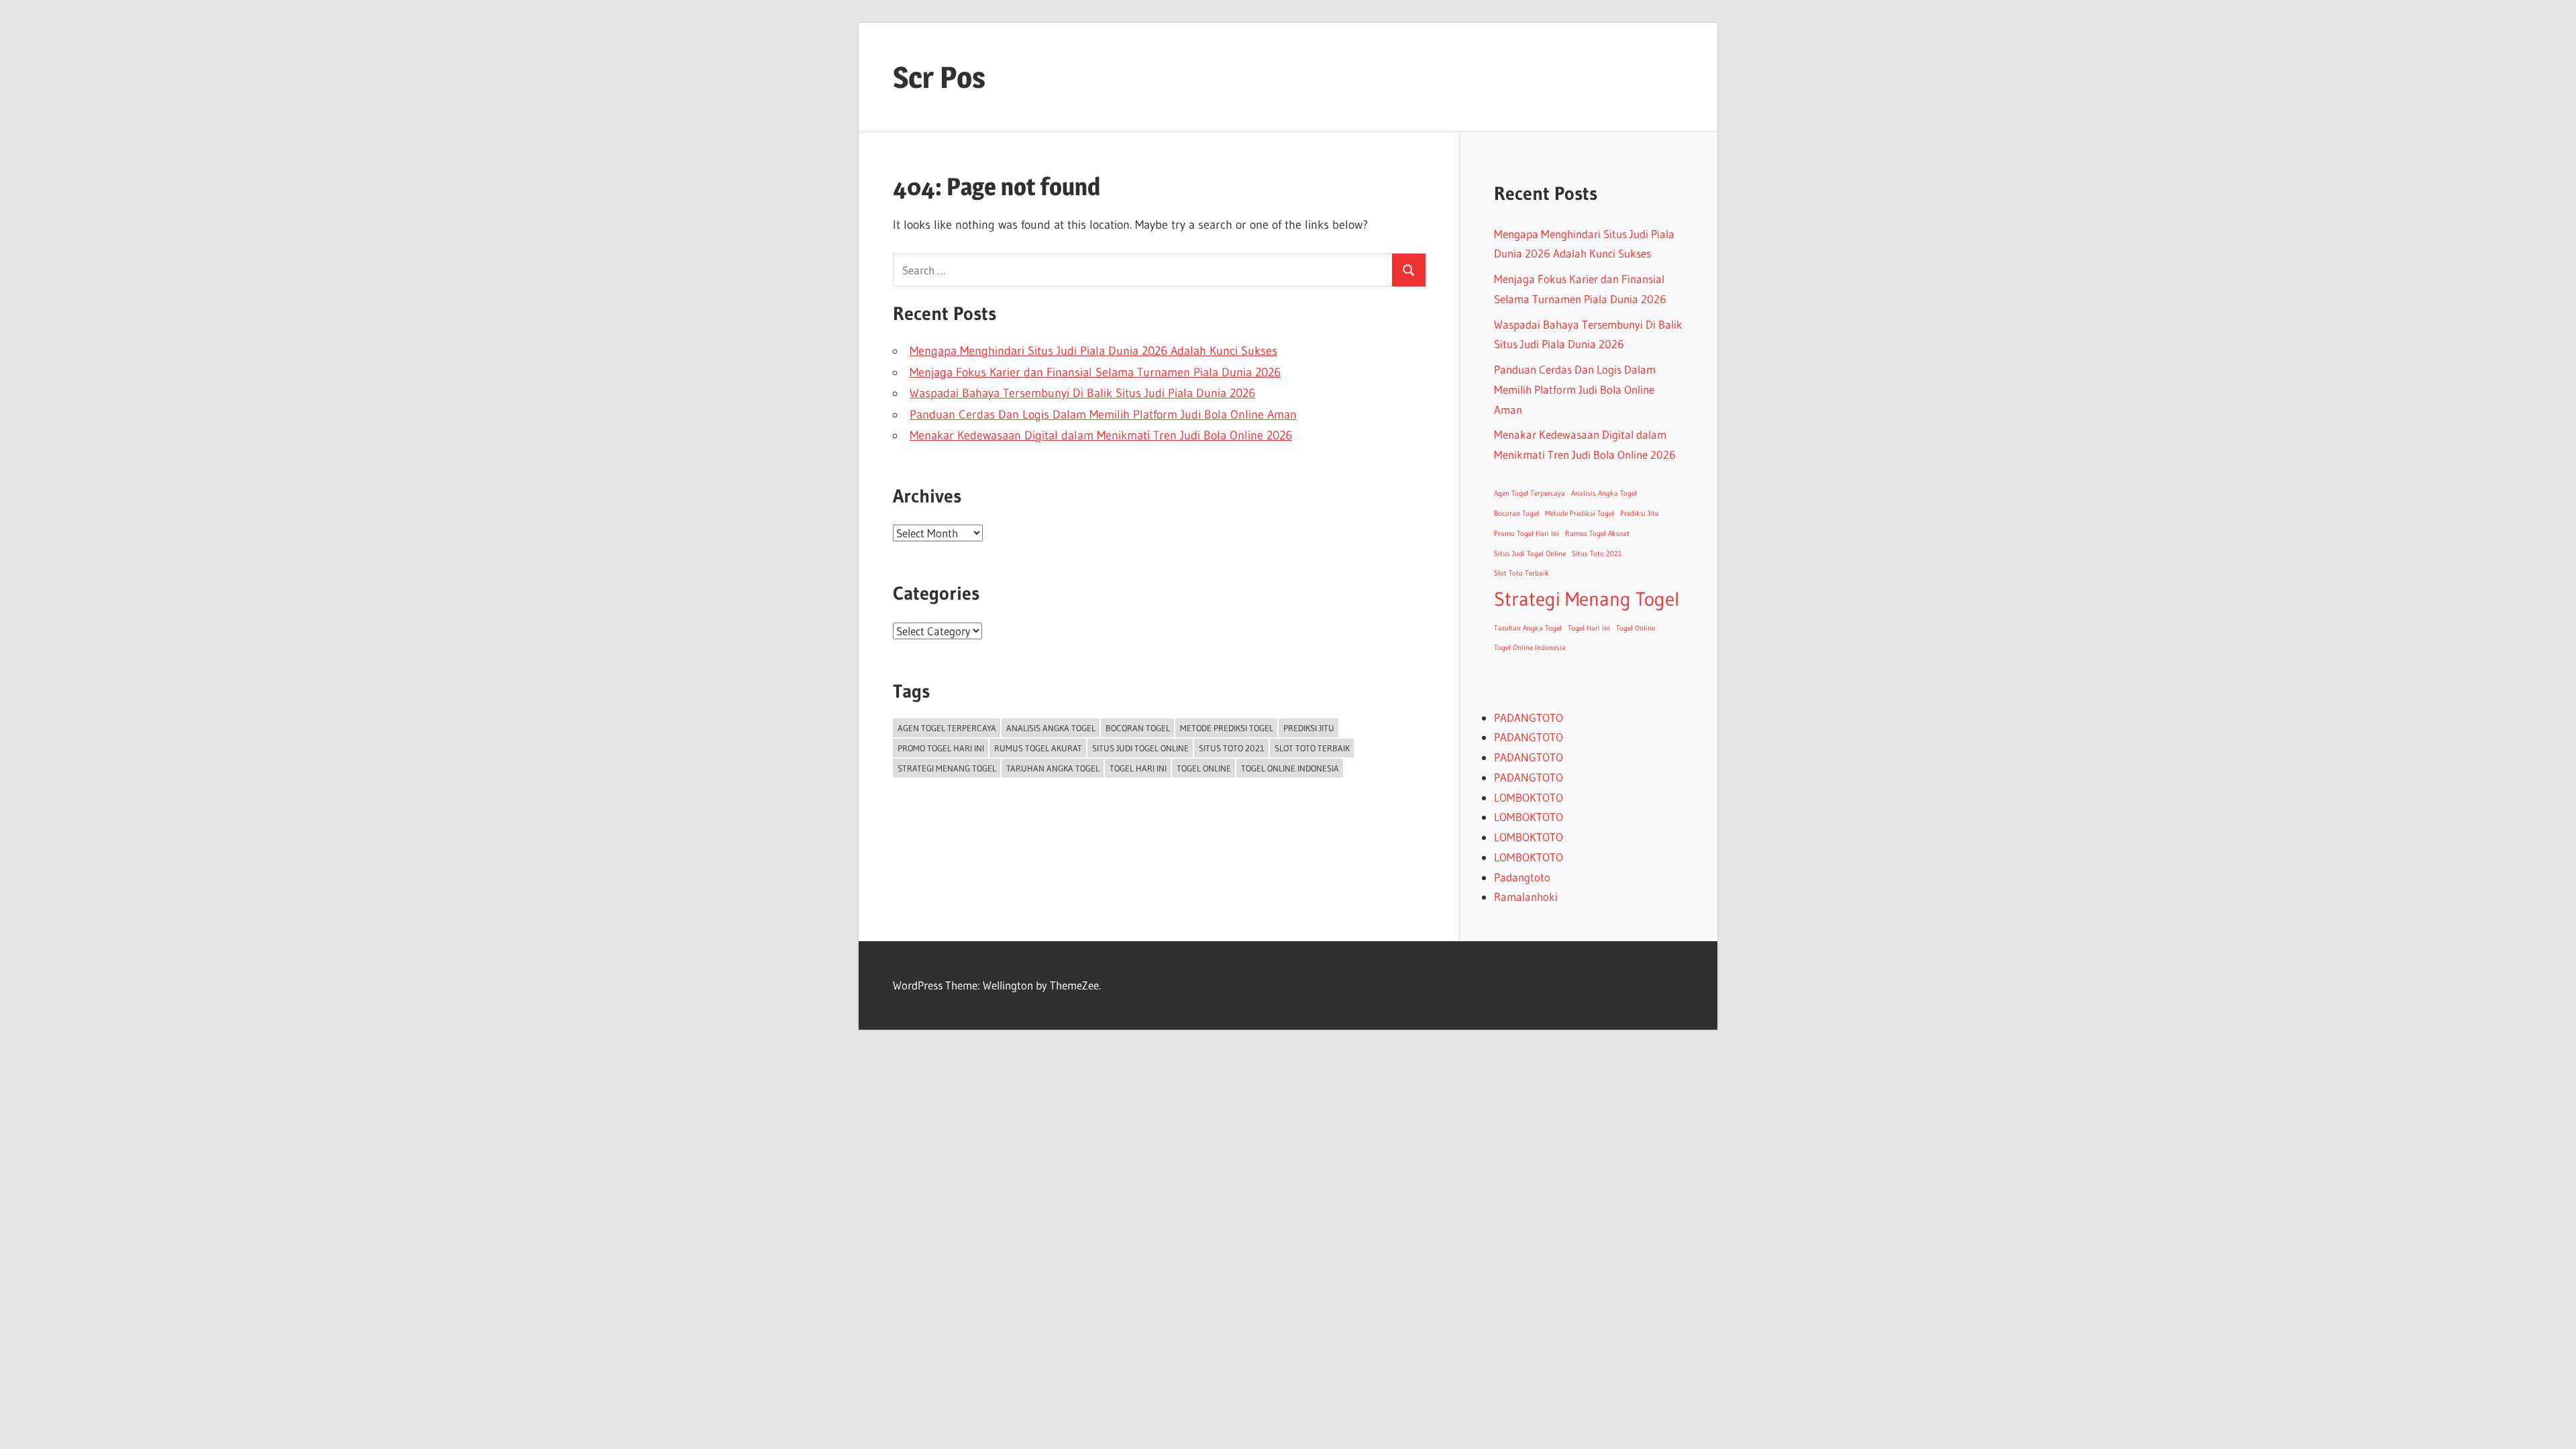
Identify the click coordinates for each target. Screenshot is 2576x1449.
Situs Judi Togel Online (1140, 748)
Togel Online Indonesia (1290, 768)
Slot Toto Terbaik (1312, 748)
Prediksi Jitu (1309, 728)
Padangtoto (1522, 877)
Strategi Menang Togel (947, 768)
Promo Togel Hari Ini (941, 748)
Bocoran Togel (1138, 728)
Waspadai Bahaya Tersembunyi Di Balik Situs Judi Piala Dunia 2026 (1082, 393)
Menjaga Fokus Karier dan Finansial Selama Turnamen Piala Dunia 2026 (1095, 372)
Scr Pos (939, 77)
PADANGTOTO (1528, 717)
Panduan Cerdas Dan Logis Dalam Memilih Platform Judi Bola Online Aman (1103, 415)
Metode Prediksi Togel (1227, 728)
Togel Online (1204, 768)
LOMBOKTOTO (1528, 797)
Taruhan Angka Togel (1053, 768)
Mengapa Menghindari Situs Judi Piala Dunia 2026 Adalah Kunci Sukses (1093, 351)
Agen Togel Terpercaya (947, 728)
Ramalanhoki (1526, 897)
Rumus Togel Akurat (1038, 748)
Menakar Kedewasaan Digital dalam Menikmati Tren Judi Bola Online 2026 (1101, 435)
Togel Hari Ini (1138, 768)
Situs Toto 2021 (1232, 748)
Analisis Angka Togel (1051, 728)
